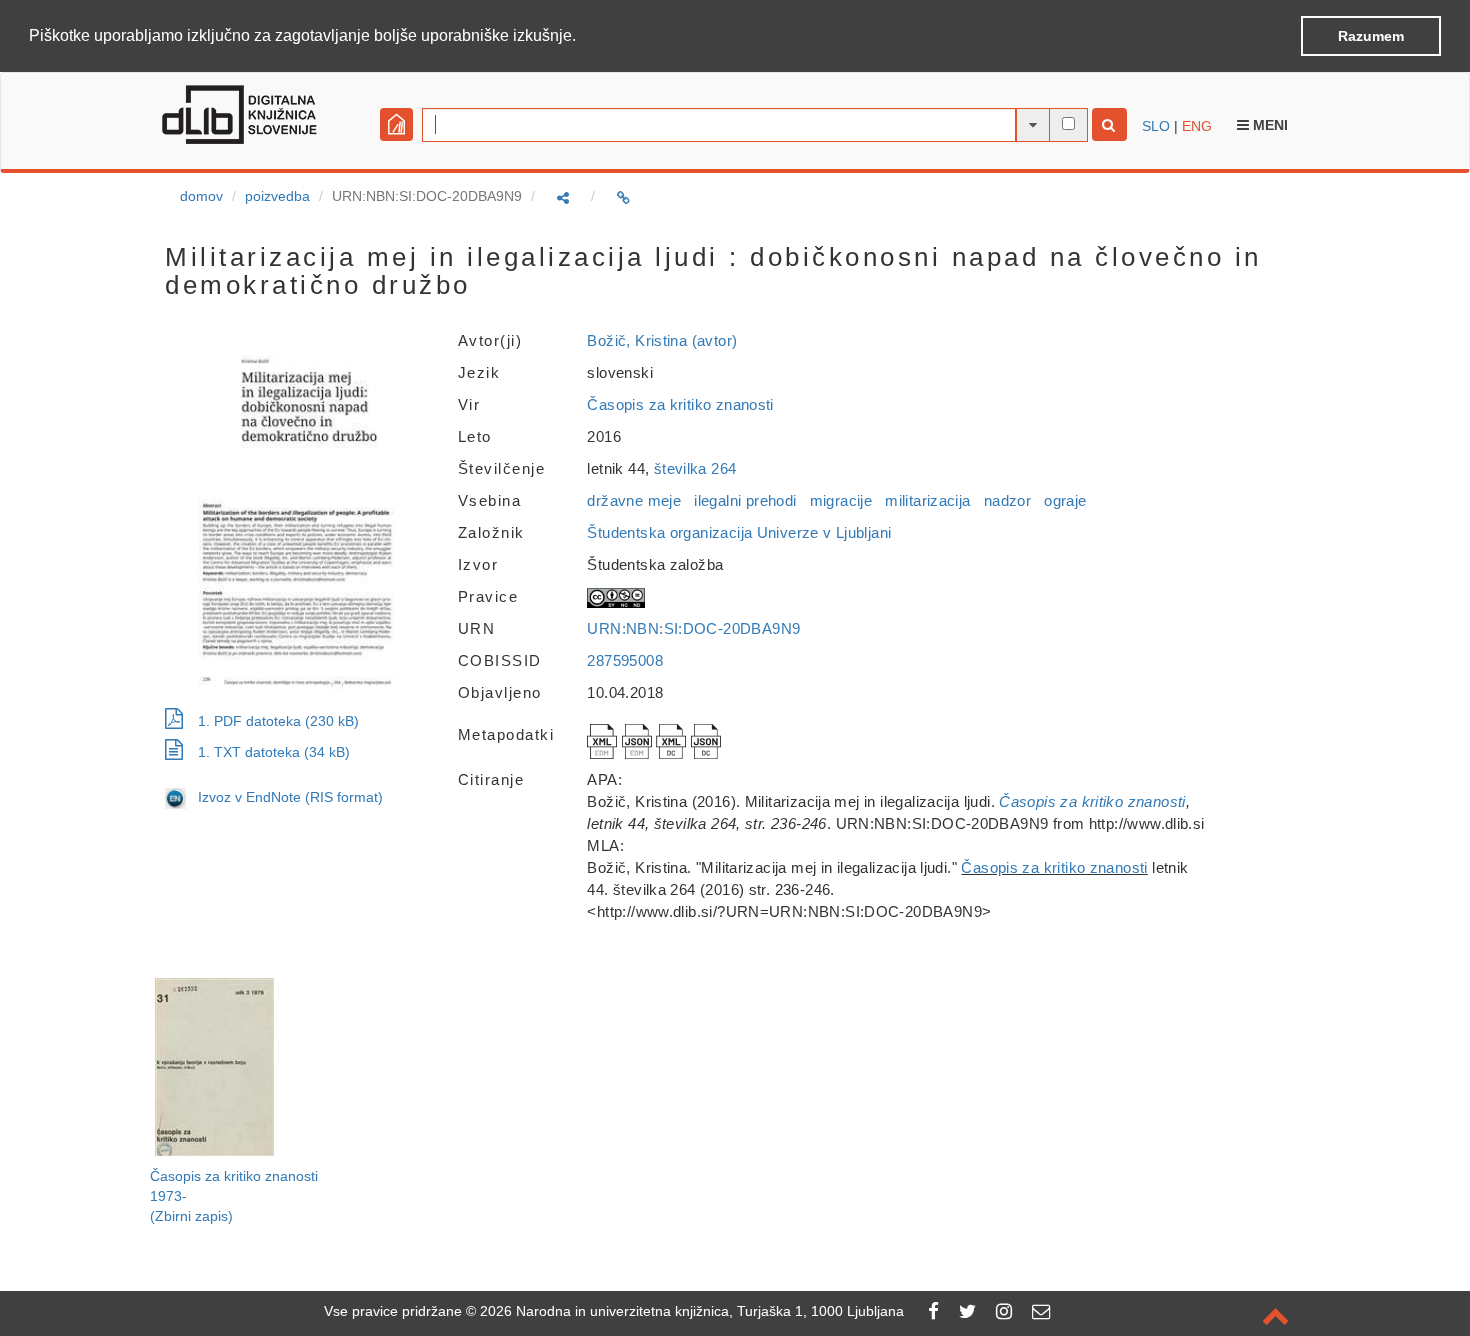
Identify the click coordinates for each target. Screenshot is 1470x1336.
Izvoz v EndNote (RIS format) (284, 797)
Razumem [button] (1371, 36)
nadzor (1007, 500)
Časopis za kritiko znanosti (680, 404)
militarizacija (927, 500)
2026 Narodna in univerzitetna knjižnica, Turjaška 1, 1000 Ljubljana (692, 1311)
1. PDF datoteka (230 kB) (278, 721)
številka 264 (695, 468)
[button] (583, 37)
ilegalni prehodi (745, 500)
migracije (841, 500)
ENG (1197, 126)
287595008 (624, 660)
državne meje (634, 500)
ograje (1065, 500)
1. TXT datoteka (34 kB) (274, 752)
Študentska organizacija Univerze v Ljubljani (739, 532)
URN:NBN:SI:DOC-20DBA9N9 (693, 628)
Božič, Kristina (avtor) (662, 340)
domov (201, 196)
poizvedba (277, 196)
